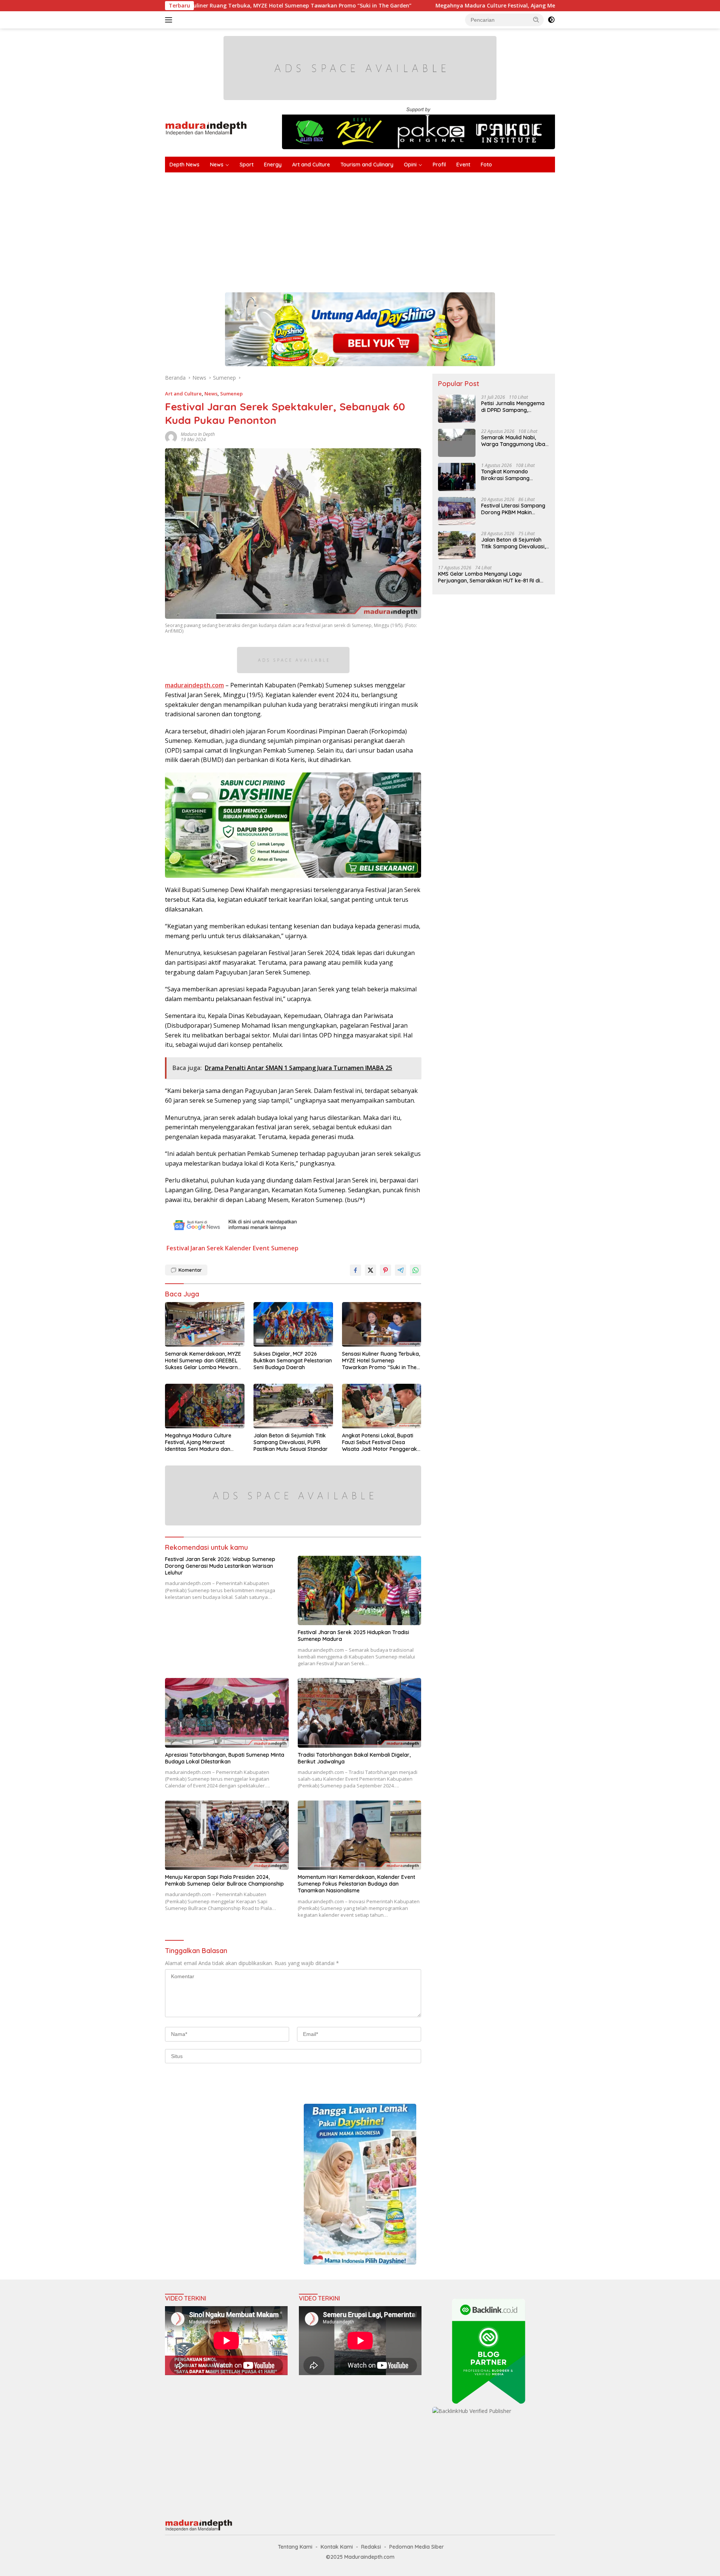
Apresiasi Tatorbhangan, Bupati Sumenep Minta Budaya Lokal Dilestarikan (225, 1758)
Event (463, 165)
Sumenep (231, 394)
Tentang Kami (295, 2547)
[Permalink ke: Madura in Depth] (171, 436)
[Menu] (170, 20)
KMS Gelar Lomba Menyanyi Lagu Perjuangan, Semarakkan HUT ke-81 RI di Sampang (489, 577)
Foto (486, 165)
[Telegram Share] (400, 1270)
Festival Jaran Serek (195, 1248)
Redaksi (371, 2547)
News (217, 165)
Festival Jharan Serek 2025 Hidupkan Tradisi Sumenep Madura (353, 1636)
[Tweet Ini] (370, 1270)
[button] (536, 19)
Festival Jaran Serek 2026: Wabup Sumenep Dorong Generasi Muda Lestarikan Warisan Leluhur (220, 1566)
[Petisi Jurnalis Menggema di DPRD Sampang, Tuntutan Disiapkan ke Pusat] (457, 409)
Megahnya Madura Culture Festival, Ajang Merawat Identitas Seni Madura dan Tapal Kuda (430, 6)
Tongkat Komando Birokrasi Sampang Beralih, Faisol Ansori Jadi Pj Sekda (513, 475)
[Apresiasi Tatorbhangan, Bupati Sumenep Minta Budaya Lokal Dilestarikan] (227, 1713)
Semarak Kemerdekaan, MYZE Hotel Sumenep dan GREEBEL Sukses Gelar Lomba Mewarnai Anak (204, 1361)
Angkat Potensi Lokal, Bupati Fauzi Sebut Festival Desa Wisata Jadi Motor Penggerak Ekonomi (379, 1442)
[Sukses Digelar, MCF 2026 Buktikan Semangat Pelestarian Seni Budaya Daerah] (293, 1324)
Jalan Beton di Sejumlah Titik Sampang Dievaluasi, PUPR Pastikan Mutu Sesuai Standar (291, 1442)
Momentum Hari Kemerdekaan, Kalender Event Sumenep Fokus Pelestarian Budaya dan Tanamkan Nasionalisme (356, 1884)
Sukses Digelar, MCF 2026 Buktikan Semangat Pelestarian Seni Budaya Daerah (293, 1361)
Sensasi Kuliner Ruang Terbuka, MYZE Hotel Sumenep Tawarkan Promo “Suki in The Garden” (381, 1361)
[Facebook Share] (355, 1270)
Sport (247, 165)
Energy (273, 165)
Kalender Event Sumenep (262, 1248)
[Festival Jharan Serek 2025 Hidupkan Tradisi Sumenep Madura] (360, 1590)
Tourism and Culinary (367, 165)
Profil (439, 165)
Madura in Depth (198, 434)
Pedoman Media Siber (417, 2547)
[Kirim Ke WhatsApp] (415, 1270)
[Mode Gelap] (551, 20)
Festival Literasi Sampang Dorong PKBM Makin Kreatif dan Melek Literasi (513, 509)
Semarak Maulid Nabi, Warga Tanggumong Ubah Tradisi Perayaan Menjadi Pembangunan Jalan (515, 441)
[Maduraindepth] (206, 128)
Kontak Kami (337, 2547)
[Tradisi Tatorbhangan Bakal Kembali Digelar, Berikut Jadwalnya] (360, 1713)
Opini (410, 165)
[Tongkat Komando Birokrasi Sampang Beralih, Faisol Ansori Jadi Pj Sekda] (457, 477)
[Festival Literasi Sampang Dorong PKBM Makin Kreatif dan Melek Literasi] (457, 511)
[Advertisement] (390, 229)
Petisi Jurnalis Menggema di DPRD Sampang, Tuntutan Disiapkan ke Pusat (513, 407)
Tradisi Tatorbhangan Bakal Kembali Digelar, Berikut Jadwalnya (354, 1758)
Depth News (184, 165)
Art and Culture (311, 165)
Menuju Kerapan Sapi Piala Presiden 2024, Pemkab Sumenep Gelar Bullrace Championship (224, 1880)
